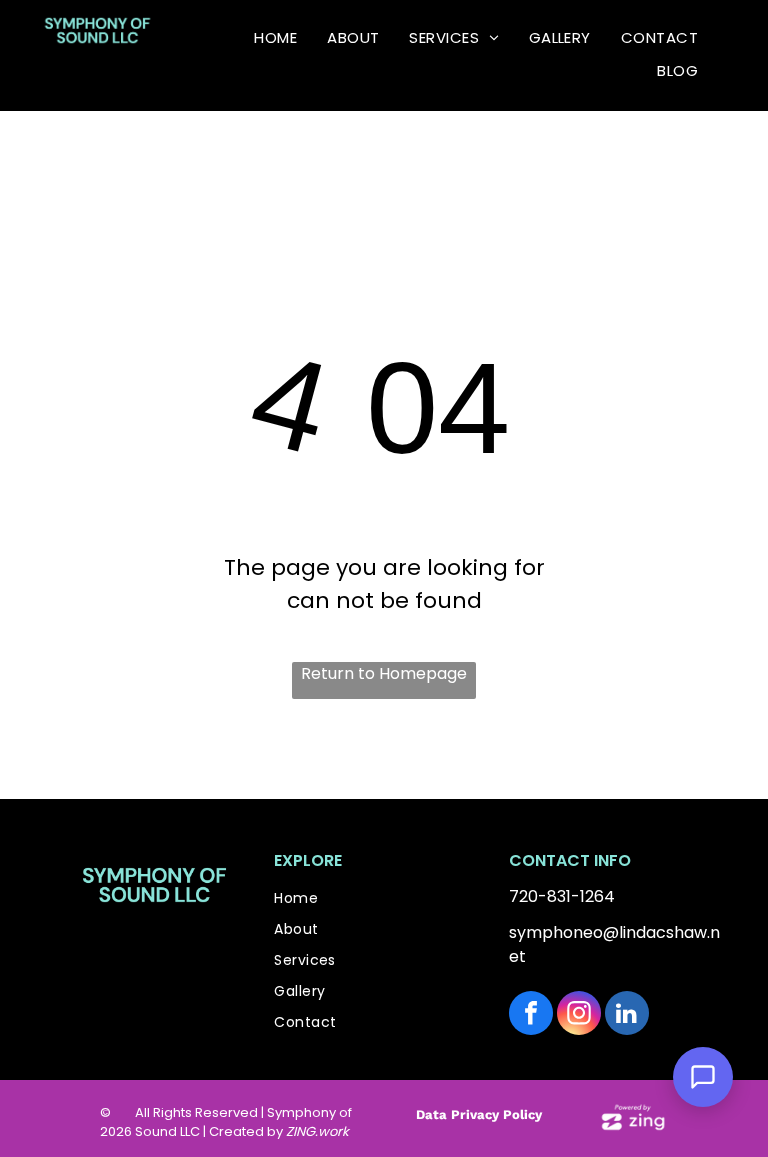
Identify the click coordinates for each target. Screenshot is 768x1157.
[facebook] (531, 1015)
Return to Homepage (384, 673)
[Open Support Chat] (703, 1077)
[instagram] (579, 1015)
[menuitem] (275, 39)
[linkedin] (627, 1015)
